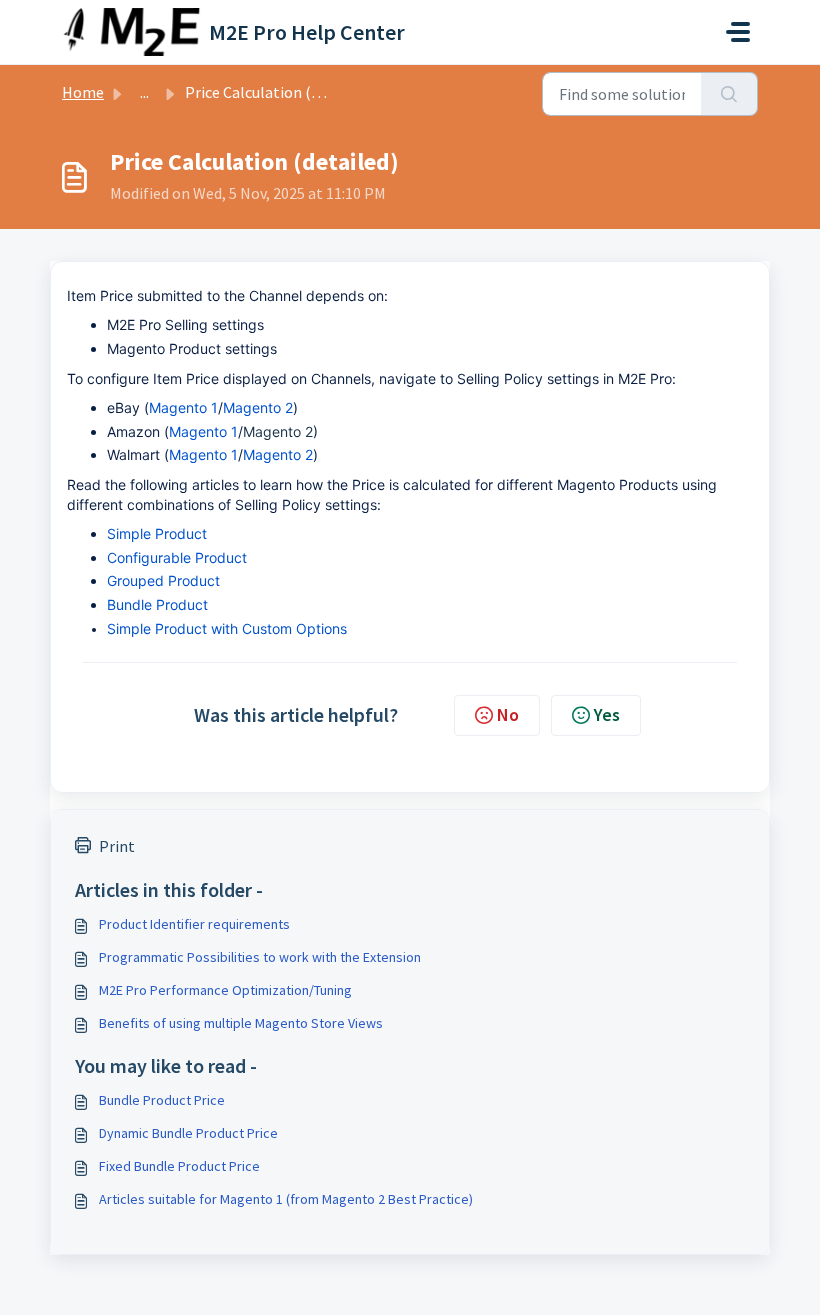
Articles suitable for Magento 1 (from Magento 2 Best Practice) (286, 1199)
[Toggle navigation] (738, 32)
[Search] (729, 94)
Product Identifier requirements (194, 924)
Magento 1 (183, 407)
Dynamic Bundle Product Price (188, 1133)
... (144, 92)
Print (117, 846)
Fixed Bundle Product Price (179, 1166)
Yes (607, 714)
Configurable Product (177, 557)
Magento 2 (258, 407)
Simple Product (157, 533)
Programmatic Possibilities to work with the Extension (260, 957)
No (508, 714)
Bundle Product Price (162, 1100)
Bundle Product (157, 604)
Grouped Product (163, 580)
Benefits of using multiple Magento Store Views (241, 1023)
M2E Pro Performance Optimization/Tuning (225, 990)
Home (83, 92)
